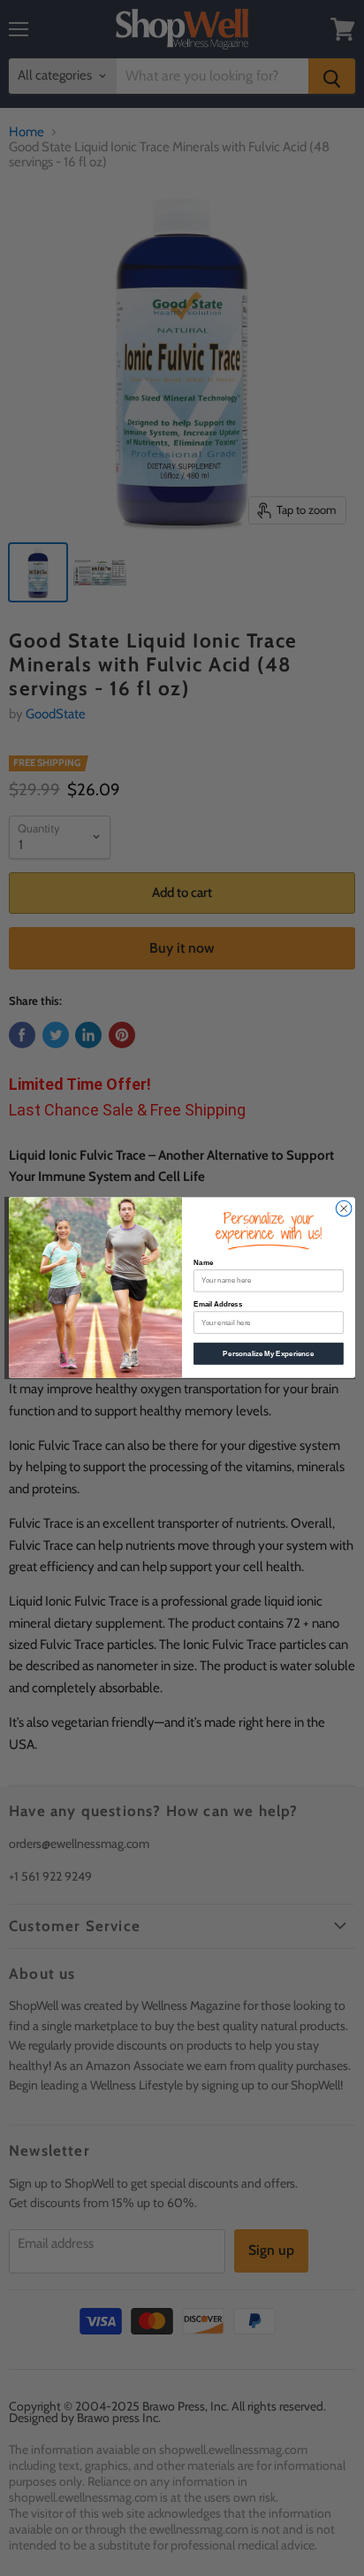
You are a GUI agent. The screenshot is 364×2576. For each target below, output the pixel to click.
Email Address (218, 1305)
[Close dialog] (344, 1209)
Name (203, 1264)
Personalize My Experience (268, 1354)
